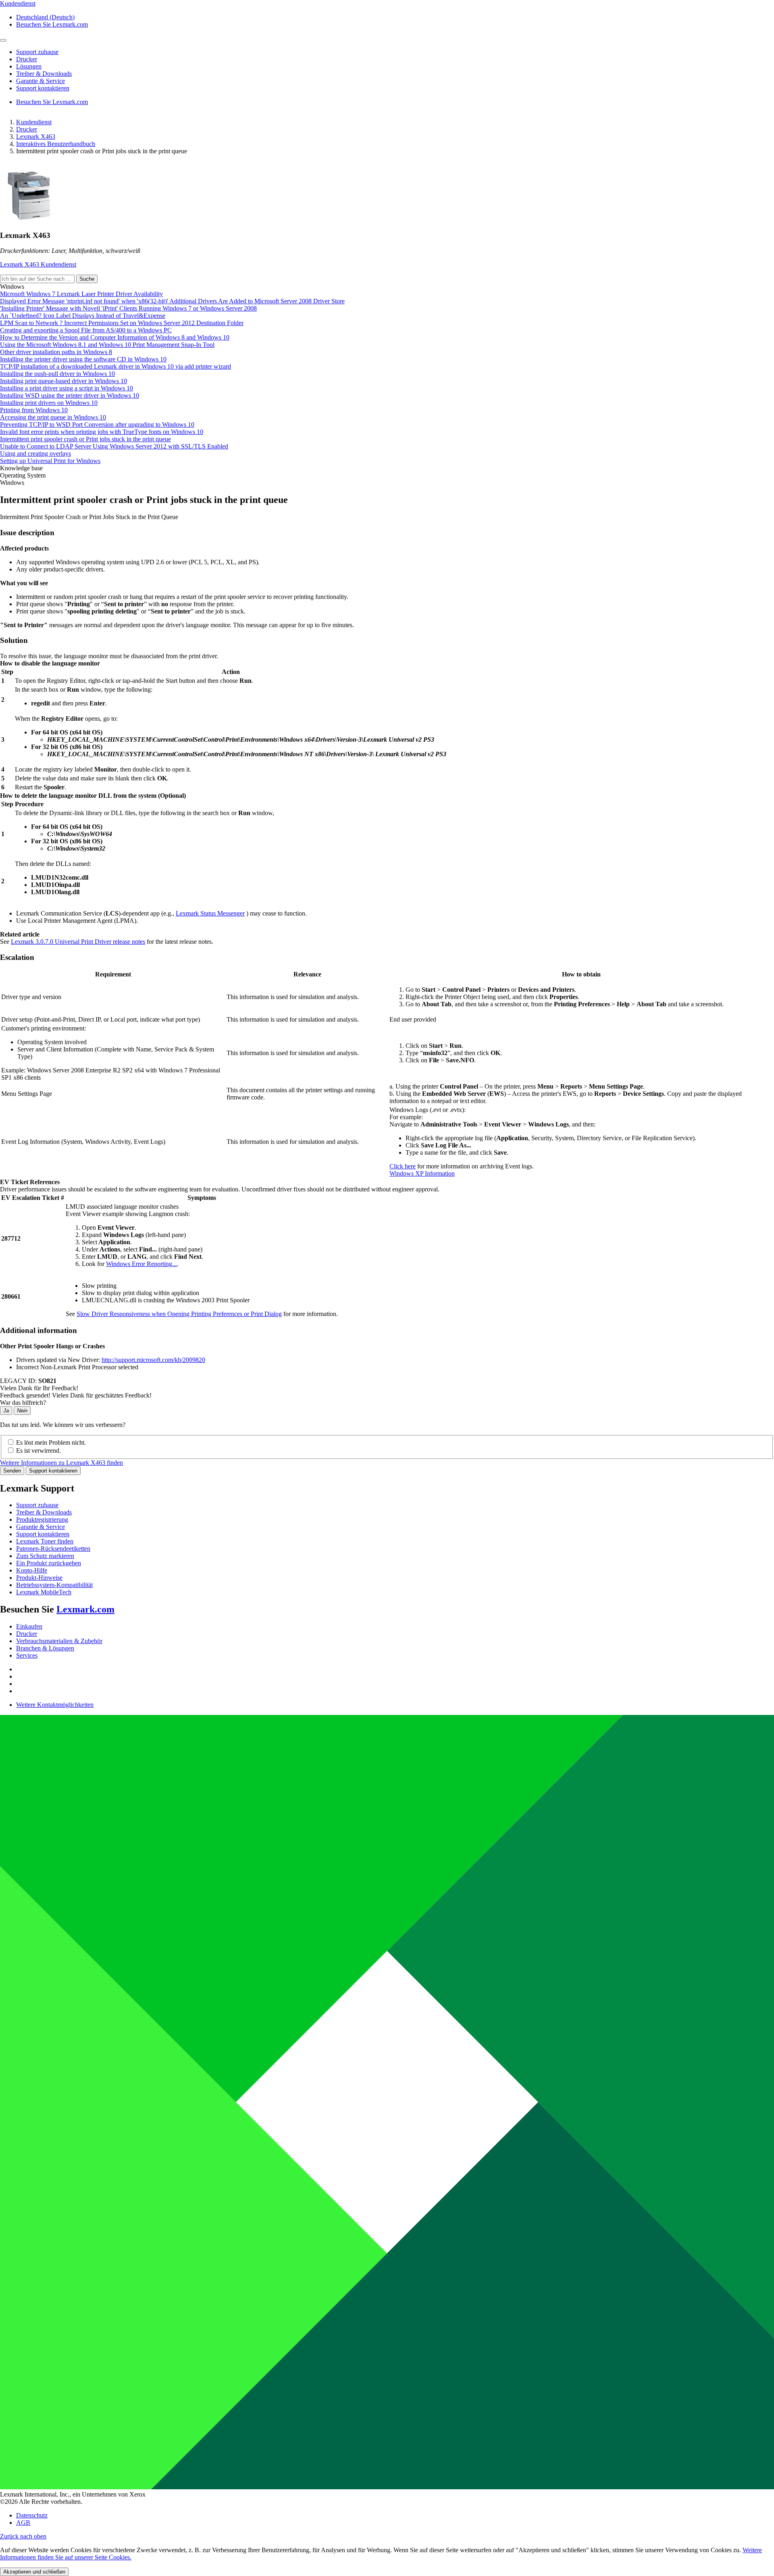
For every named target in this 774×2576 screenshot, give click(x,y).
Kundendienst (34, 122)
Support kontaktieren (53, 1471)
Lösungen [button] (29, 66)
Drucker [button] (27, 59)
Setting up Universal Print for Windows (50, 461)
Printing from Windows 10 (34, 410)
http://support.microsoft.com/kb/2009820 (153, 1360)
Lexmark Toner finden (45, 1541)
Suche (87, 279)
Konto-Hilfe (32, 1570)
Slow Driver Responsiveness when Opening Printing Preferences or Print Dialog (179, 1314)
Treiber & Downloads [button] (44, 74)
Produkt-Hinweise (39, 1578)
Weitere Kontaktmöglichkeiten (55, 1705)
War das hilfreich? (23, 1403)
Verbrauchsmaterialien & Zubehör (59, 1641)
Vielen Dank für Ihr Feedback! (39, 1388)
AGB (23, 2523)
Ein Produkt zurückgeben (49, 1563)
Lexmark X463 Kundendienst (38, 264)
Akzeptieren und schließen (34, 2572)
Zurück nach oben (23, 2536)
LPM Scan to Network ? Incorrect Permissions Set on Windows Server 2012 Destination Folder (122, 323)
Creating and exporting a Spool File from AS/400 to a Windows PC (86, 330)
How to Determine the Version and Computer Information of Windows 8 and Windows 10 (115, 337)
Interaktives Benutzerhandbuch (56, 144)
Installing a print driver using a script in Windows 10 (67, 388)
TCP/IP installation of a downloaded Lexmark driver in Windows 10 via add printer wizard (115, 366)
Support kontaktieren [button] (43, 88)
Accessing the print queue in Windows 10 (53, 417)
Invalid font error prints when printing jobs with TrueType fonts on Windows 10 (102, 432)
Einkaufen (29, 1626)
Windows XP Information (422, 1173)
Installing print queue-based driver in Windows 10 (63, 381)
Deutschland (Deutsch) (45, 17)
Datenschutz (32, 2515)
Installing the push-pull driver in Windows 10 (57, 374)
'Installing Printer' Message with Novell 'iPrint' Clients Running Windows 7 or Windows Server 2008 (128, 308)
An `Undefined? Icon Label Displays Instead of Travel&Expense (83, 316)
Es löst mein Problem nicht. (51, 1442)
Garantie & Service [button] (41, 81)
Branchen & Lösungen (45, 1648)
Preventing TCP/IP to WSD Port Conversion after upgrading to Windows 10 (97, 424)
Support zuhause (37, 1505)
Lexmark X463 (36, 137)
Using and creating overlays (35, 454)
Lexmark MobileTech (44, 1592)
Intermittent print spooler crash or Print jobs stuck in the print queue (85, 439)
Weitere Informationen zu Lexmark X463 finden (61, 1463)
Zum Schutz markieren (45, 1556)
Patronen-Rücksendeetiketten (53, 1549)
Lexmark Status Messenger (210, 913)
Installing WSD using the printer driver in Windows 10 (70, 395)
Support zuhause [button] (37, 52)
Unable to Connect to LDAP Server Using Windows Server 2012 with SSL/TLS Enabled (114, 446)
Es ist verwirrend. (38, 1451)
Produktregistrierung (42, 1520)
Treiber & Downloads (44, 1512)
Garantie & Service (41, 1527)
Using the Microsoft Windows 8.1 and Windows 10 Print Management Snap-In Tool (107, 345)
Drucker (27, 129)
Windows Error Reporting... (141, 1264)
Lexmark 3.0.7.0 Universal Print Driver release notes (78, 942)
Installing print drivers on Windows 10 (49, 403)
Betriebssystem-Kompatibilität (54, 1585)
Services (27, 1655)
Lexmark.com (85, 1609)
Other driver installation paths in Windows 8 (56, 352)
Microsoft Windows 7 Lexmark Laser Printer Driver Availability (81, 294)
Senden (12, 1471)
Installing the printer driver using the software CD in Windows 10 (83, 359)
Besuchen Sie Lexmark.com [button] (52, 24)
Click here (403, 1166)
